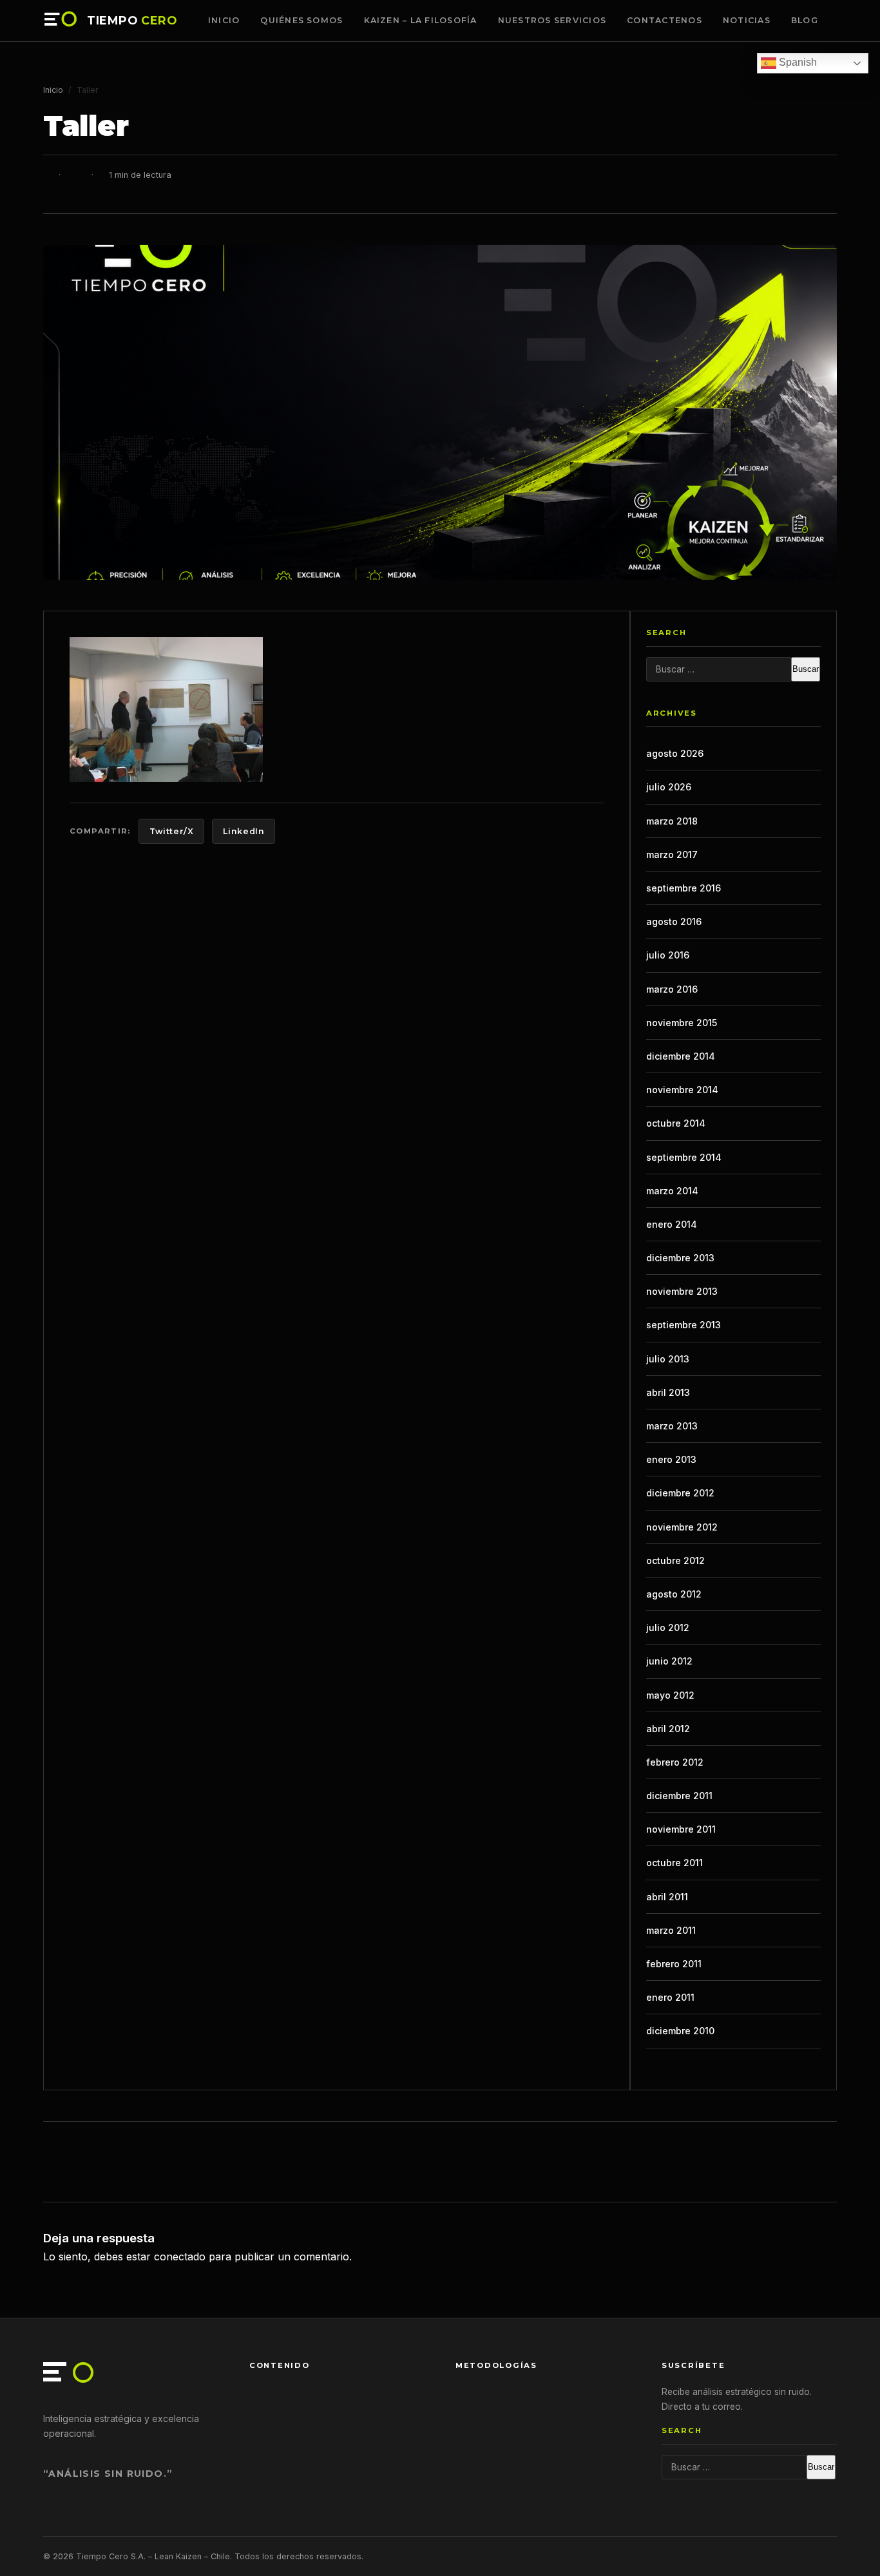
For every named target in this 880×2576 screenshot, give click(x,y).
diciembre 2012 (680, 1493)
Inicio (224, 20)
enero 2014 (672, 1224)
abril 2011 (667, 1897)
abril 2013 (668, 1392)
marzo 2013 (672, 1426)
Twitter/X (172, 831)
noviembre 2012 (682, 1527)
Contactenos (665, 20)
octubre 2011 (674, 1863)
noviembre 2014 (682, 1090)
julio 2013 (668, 1359)
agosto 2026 (675, 753)
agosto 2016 (674, 921)
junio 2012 (669, 1661)
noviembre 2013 (682, 1291)
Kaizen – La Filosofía (421, 20)
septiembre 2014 (684, 1157)
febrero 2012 (675, 1762)
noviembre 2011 (681, 1829)
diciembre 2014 (681, 1056)
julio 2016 (668, 955)
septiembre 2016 (684, 888)
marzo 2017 (672, 854)
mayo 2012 (670, 1695)
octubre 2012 (675, 1560)
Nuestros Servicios (552, 20)
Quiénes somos (301, 20)
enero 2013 (671, 1459)
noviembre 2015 (682, 1023)
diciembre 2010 (680, 2031)
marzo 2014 (672, 1191)
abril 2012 (668, 1729)
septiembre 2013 (684, 1325)
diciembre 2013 (680, 1258)
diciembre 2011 (679, 1796)
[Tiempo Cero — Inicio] (61, 21)
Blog (805, 20)
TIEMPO (132, 21)
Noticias (747, 20)
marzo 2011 (671, 1930)
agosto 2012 (674, 1594)
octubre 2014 (676, 1123)
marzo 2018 (672, 821)
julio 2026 (669, 787)
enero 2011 (670, 1997)
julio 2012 (668, 1627)
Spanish (797, 62)
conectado (180, 2256)
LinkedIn (244, 831)
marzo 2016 (672, 989)
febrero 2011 (674, 1964)
